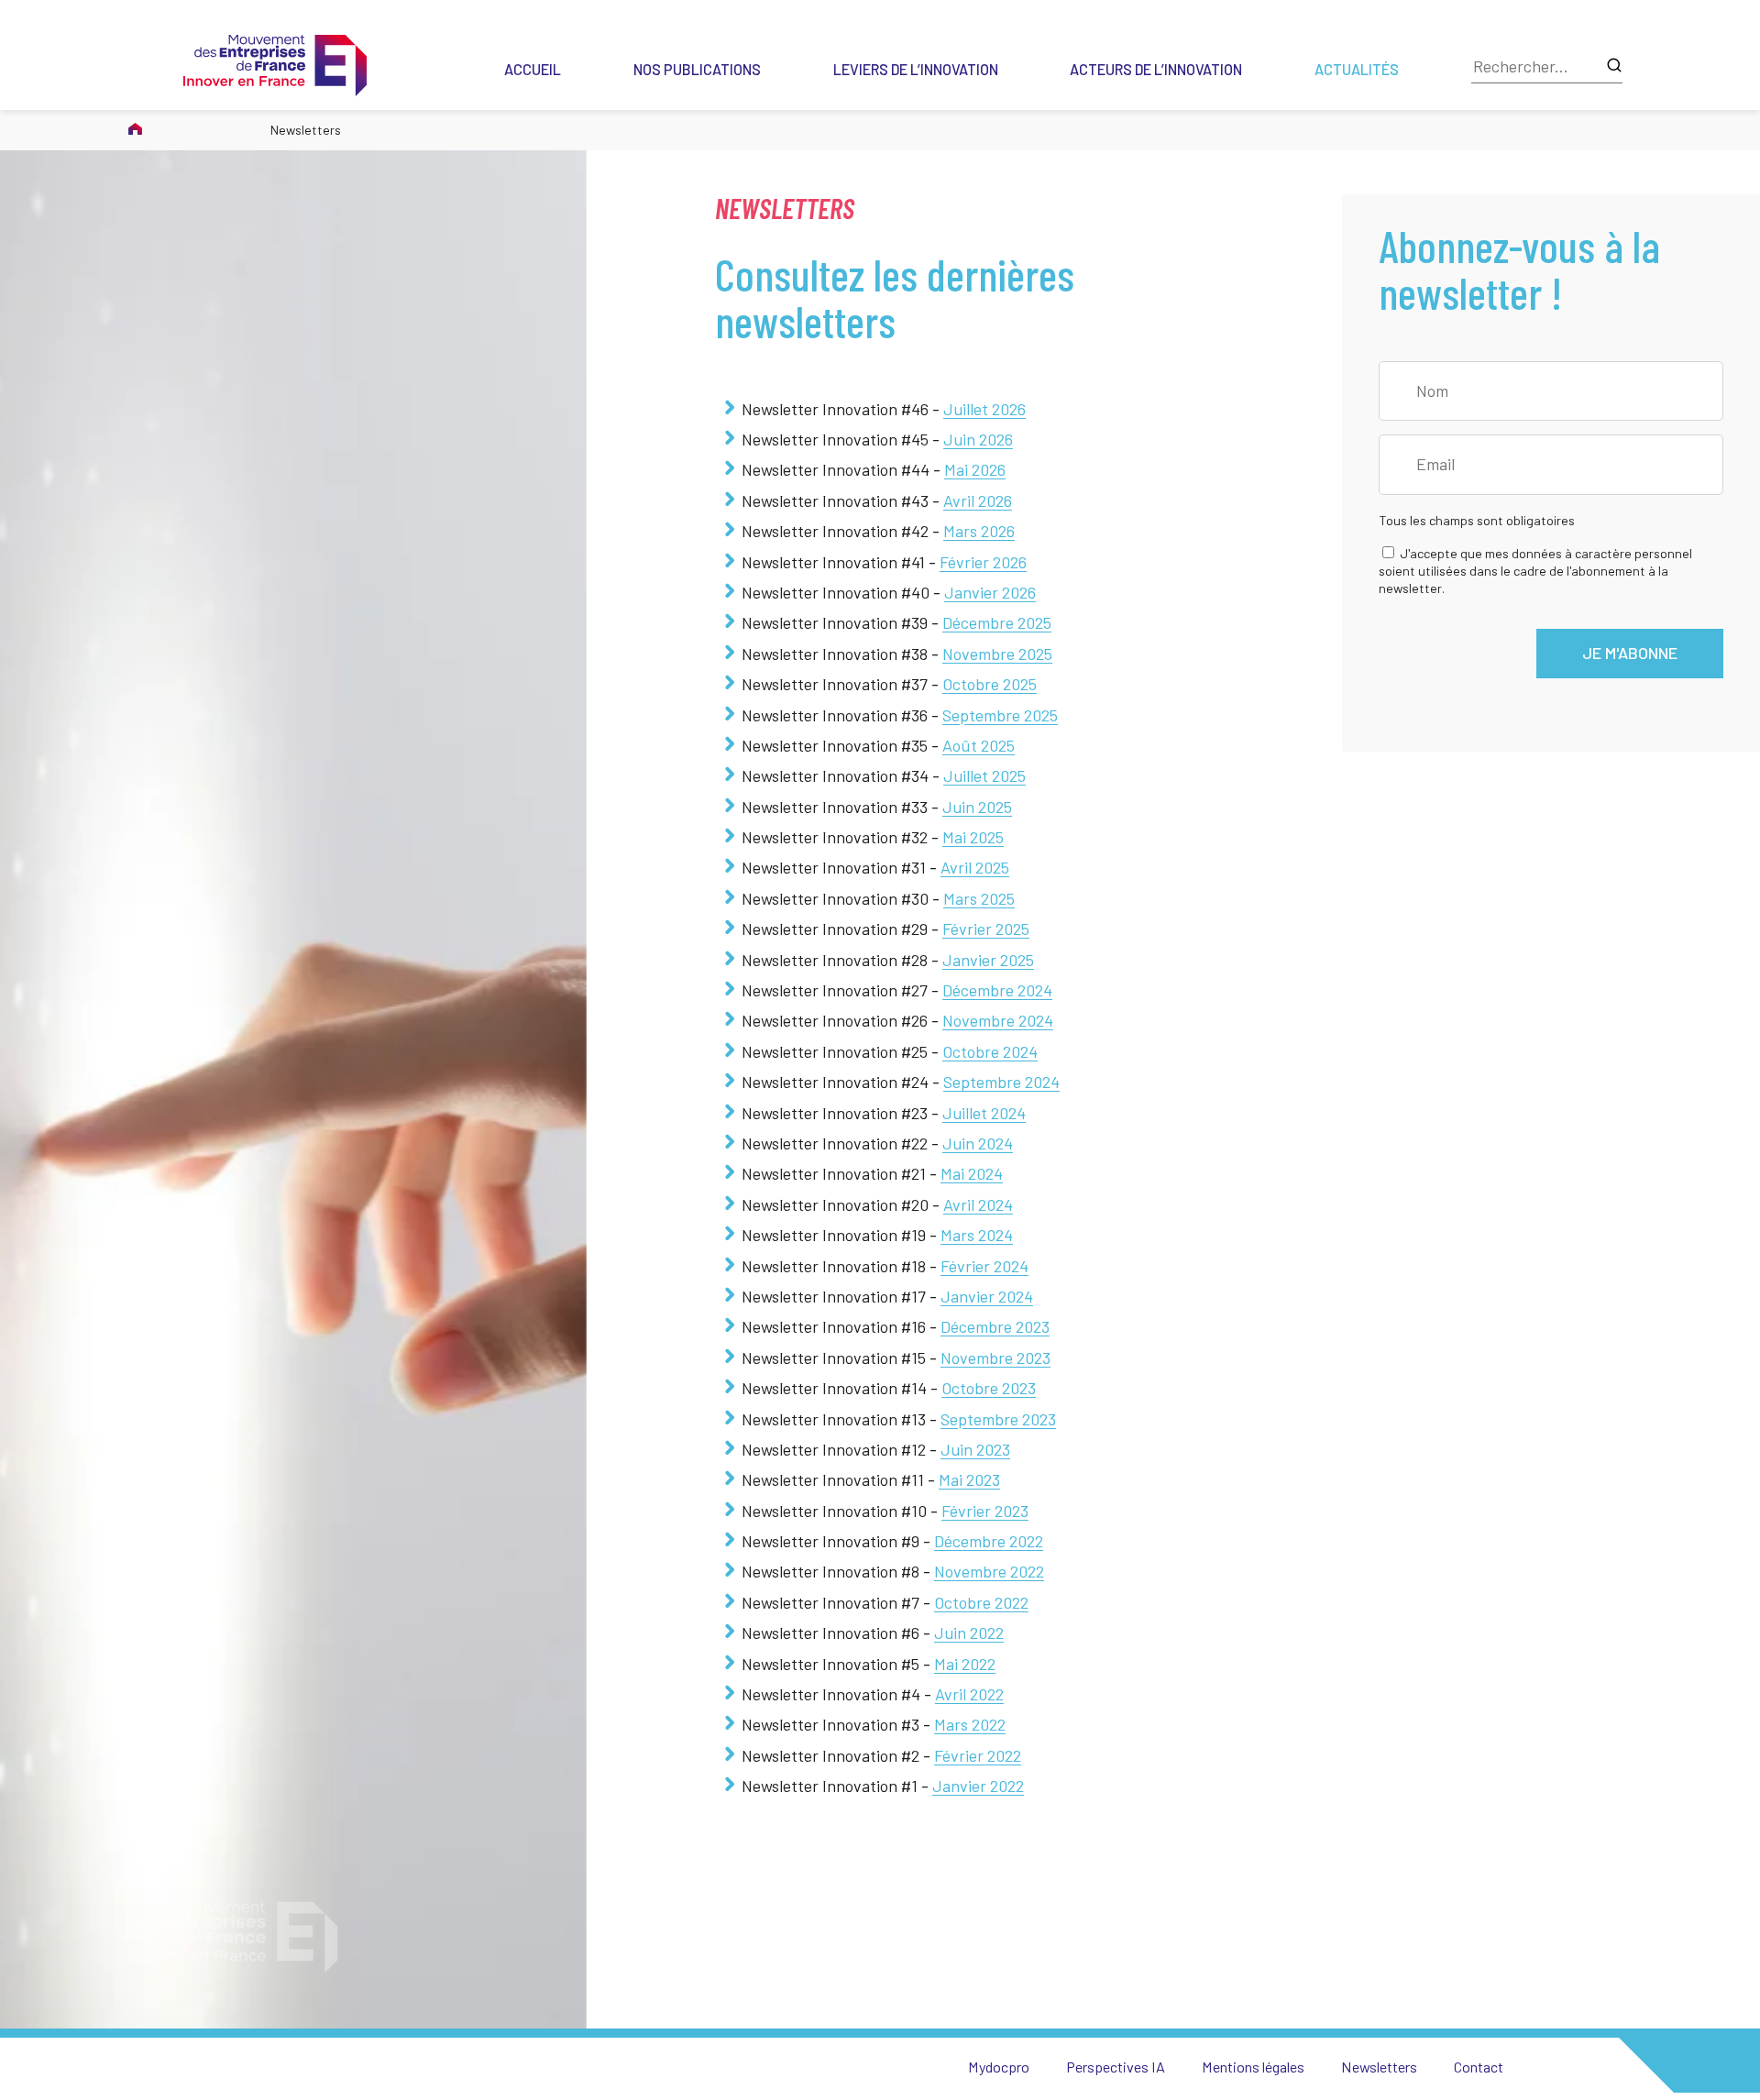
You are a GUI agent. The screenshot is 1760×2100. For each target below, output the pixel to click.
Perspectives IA (1116, 2067)
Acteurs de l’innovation (1156, 69)
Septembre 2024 (1001, 1082)
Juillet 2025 (984, 775)
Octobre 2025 (990, 684)
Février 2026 (983, 562)
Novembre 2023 (995, 1358)
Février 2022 (978, 1755)
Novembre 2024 (998, 1020)
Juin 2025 (977, 807)
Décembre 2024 (997, 990)
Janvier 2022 (978, 1786)
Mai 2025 (973, 837)
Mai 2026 (975, 469)
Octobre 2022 (981, 1602)
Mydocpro (999, 2067)
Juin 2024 (978, 1143)
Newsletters (1379, 2067)
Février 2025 (986, 929)
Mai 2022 (965, 1664)
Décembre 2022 (989, 1541)
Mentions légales (1253, 2067)
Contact (1479, 2067)
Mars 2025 (979, 898)
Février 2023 (985, 1511)
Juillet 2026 (984, 409)
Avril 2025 (975, 867)
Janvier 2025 (988, 960)
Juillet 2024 (984, 1113)
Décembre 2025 (997, 622)
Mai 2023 (969, 1479)
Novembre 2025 (997, 654)
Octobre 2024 (990, 1051)
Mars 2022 (970, 1724)
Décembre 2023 (995, 1326)
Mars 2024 (977, 1235)
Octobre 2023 (989, 1388)
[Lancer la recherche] (1614, 66)
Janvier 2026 (990, 592)
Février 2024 (984, 1266)
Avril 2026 (978, 500)
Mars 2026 (979, 531)
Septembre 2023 (998, 1419)
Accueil (533, 69)
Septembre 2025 (1000, 715)
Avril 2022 (969, 1694)
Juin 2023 (975, 1449)
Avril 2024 (978, 1204)
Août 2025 (979, 745)
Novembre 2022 (989, 1571)
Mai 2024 (972, 1173)
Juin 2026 (978, 439)
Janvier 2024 (987, 1296)
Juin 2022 (969, 1633)
